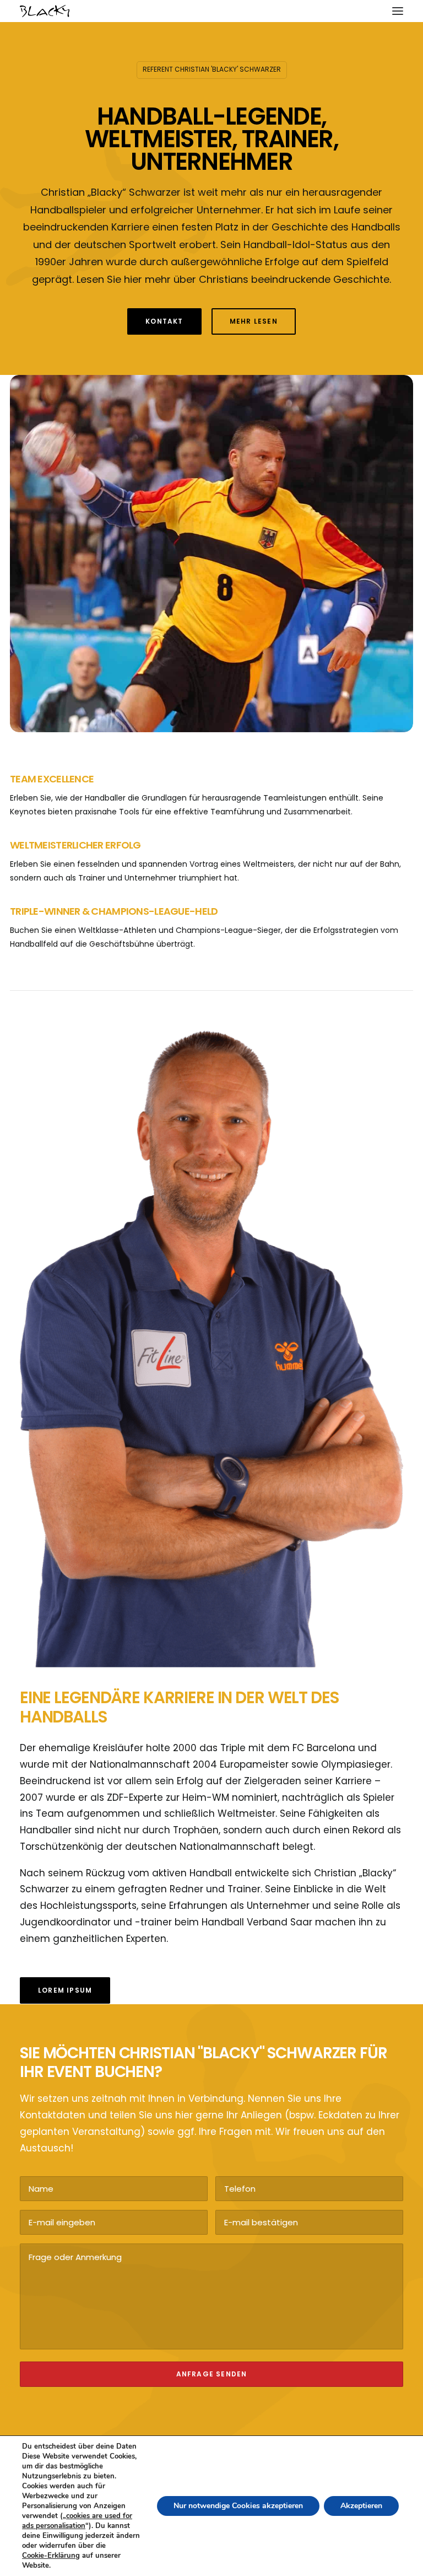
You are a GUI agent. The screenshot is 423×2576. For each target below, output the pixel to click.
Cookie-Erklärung (51, 2556)
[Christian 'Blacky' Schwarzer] (45, 11)
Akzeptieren (361, 2506)
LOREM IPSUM (65, 1990)
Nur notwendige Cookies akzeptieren (238, 2506)
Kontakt (164, 321)
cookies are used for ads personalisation (77, 2521)
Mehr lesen (254, 321)
